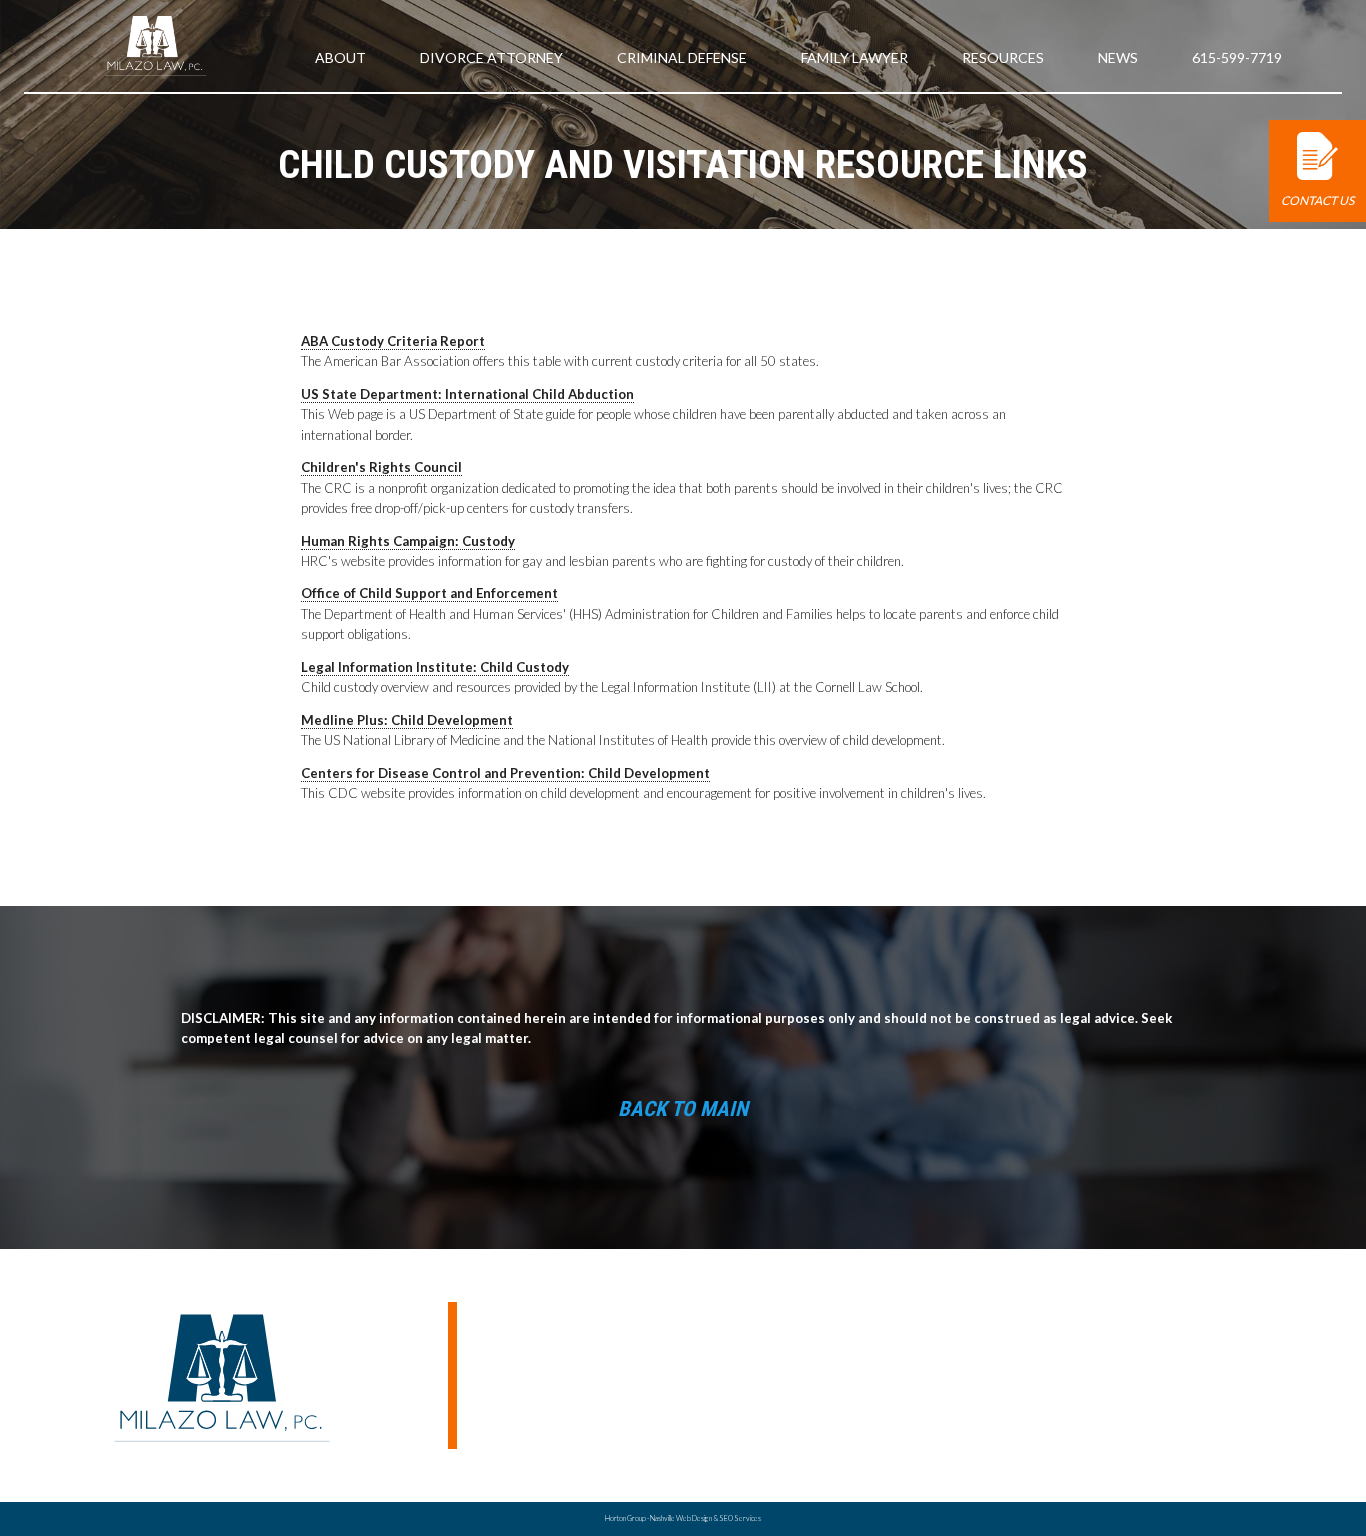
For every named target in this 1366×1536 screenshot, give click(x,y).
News (1118, 57)
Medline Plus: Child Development (407, 720)
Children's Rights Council (381, 467)
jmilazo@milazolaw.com (526, 1326)
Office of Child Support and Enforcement (429, 593)
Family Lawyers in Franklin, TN (1192, 1406)
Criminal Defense (682, 57)
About (340, 57)
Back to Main (683, 1109)
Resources (1003, 57)
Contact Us (1317, 200)
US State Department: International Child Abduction (467, 394)
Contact (1028, 1447)
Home (1021, 1385)
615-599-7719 (1237, 57)
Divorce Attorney (1155, 1427)
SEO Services (740, 1518)
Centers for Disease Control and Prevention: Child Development (505, 773)
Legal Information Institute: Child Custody (435, 667)
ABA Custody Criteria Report (393, 341)
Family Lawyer (854, 57)
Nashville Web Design (681, 1518)
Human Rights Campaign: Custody (408, 541)
